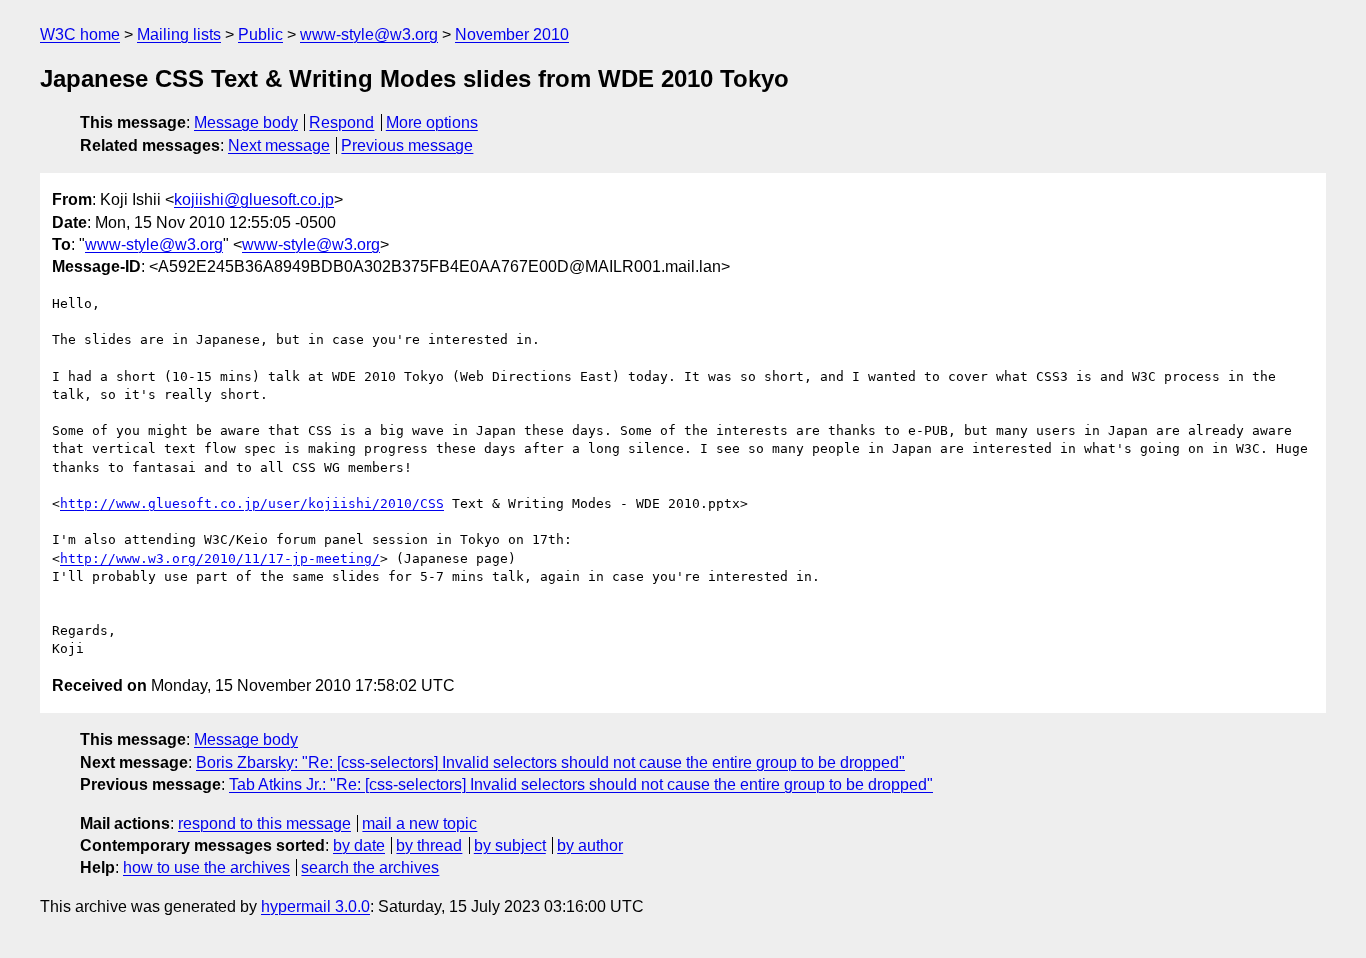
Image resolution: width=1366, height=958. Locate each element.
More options (432, 122)
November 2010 (512, 34)
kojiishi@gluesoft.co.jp (254, 199)
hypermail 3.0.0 (315, 906)
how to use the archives (206, 867)
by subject (510, 845)
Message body (246, 122)
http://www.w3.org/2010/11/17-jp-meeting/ (220, 558)
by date (359, 845)
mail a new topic (419, 823)
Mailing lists (179, 34)
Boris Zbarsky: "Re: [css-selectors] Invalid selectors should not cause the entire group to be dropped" (550, 762)
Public (260, 34)
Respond (341, 122)
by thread (429, 845)
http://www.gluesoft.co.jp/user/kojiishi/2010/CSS (252, 503)
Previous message (407, 145)
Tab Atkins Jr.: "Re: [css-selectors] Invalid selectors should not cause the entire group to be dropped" (581, 784)
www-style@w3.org (369, 34)
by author (590, 845)
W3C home (80, 34)
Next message (279, 145)
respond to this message (264, 823)
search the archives (370, 867)
